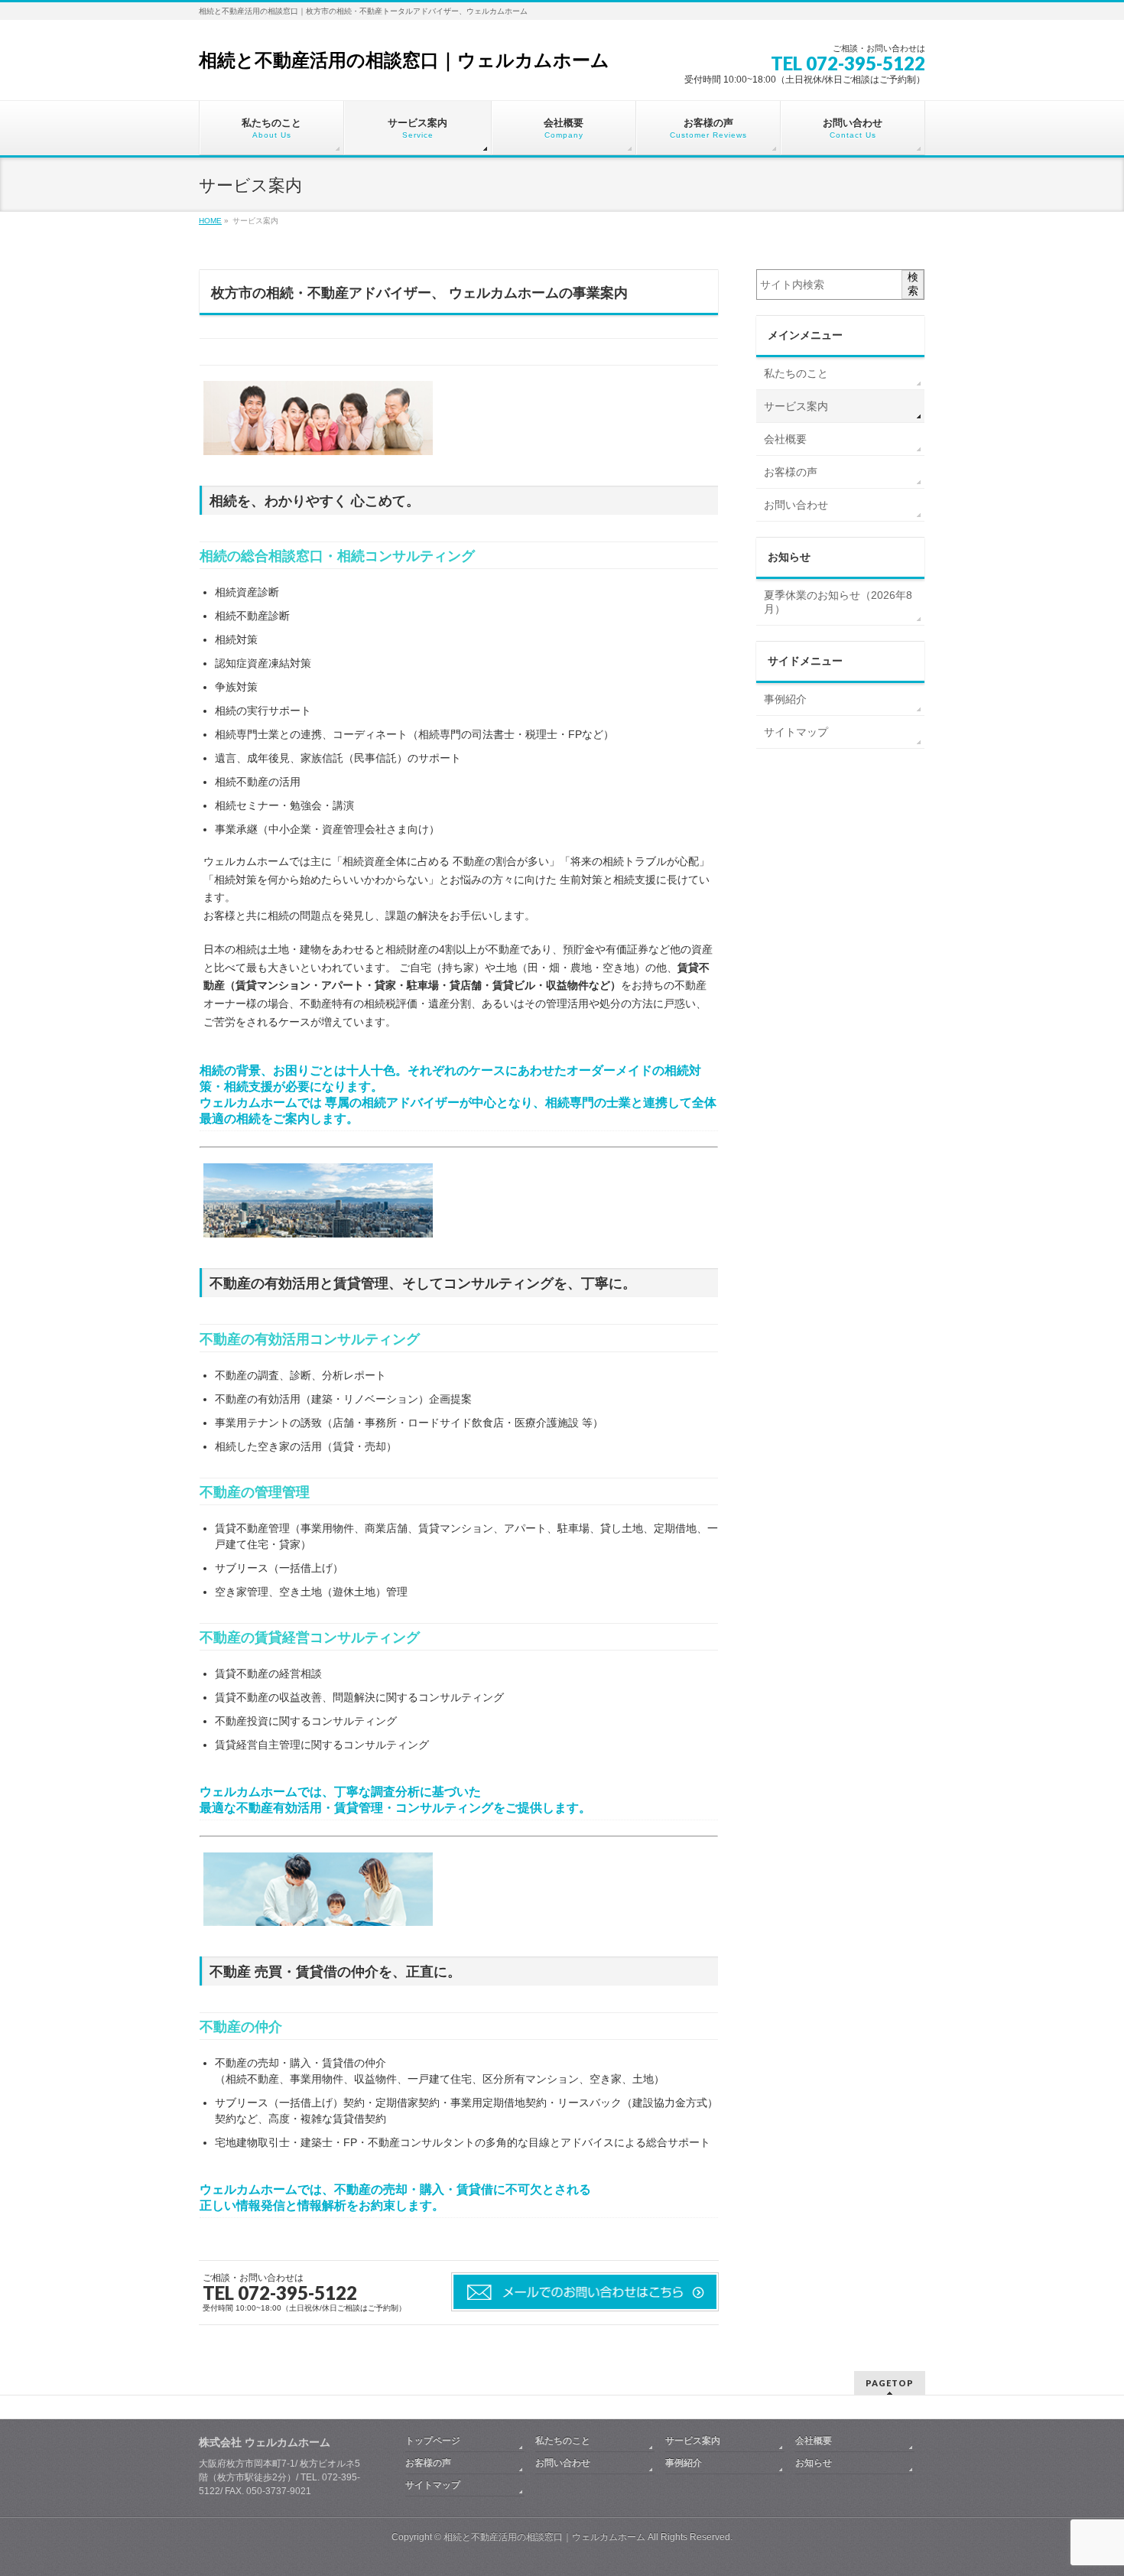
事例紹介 (785, 699)
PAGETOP (890, 2383)
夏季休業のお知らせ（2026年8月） (838, 602)
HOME (210, 221)
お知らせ (814, 2463)
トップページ (433, 2441)
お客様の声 (791, 472)
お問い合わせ (796, 505)
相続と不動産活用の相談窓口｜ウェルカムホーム (404, 60)
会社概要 (785, 439)
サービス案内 (796, 406)
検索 (913, 284)
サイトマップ (796, 732)
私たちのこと (796, 373)
